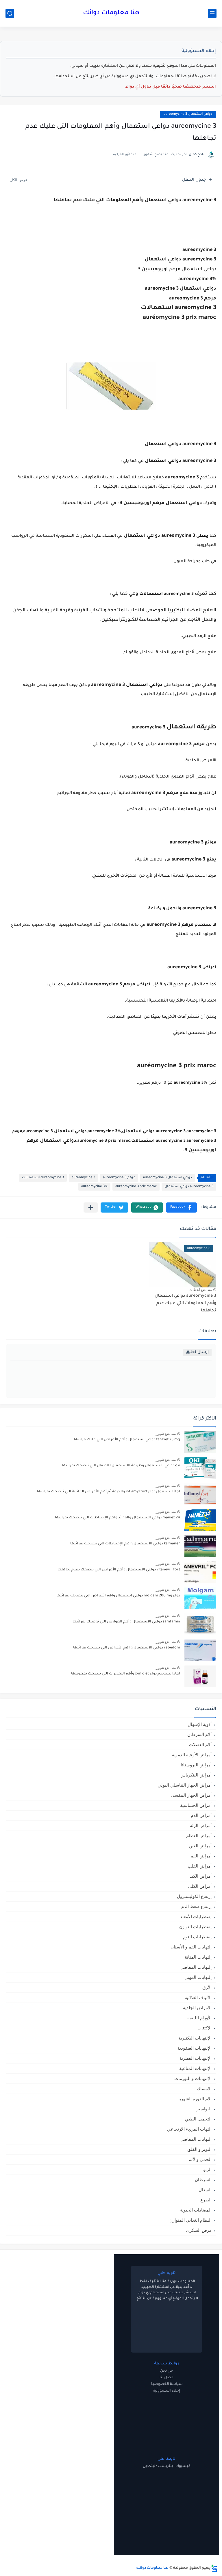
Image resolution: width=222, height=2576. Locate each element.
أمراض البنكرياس (196, 1775)
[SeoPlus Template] (214, 2568)
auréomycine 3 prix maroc (136, 1187)
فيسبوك (183, 2466)
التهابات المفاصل (196, 2139)
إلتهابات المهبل (198, 1977)
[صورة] (200, 1442)
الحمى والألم (200, 2159)
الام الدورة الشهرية (195, 2099)
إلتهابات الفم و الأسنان (191, 1947)
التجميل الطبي (198, 2119)
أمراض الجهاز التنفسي (191, 1795)
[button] (181, 1207)
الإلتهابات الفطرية (196, 2058)
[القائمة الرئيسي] (212, 13)
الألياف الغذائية (198, 1997)
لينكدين (149, 2466)
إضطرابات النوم (197, 1937)
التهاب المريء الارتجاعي (189, 2129)
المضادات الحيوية (196, 2210)
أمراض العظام (199, 1836)
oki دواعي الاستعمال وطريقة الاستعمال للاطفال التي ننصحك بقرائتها (121, 1466)
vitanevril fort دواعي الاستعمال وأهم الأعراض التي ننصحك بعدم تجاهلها (119, 1570)
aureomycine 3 (83, 1178)
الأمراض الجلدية (197, 2008)
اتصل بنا (166, 2378)
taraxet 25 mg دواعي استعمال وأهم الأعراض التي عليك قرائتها (127, 1440)
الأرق (207, 1987)
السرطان (203, 2180)
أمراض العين (200, 1846)
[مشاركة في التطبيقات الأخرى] (91, 1207)
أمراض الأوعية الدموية (192, 1755)
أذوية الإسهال (200, 1724)
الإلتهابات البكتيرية (195, 2038)
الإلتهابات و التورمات (193, 2078)
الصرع (206, 2200)
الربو (207, 2169)
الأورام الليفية (199, 2018)
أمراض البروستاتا (196, 1765)
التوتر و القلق (199, 2149)
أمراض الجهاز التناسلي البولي (185, 1785)
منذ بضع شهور (166, 1434)
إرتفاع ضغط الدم (196, 1906)
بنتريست (165, 2466)
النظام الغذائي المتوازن (190, 2220)
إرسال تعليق (197, 1352)
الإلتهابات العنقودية (195, 2048)
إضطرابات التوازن (195, 1927)
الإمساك (204, 2089)
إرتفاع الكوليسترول (194, 1896)
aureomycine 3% (94, 1187)
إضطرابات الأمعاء (196, 1917)
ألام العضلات (200, 1745)
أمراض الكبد (201, 1876)
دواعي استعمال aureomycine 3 (188, 114)
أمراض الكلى (200, 1886)
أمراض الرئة (201, 1825)
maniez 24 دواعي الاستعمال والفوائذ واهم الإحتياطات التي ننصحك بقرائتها (118, 1518)
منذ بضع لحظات (201, 1290)
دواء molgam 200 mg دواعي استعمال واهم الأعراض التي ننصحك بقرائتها (118, 1596)
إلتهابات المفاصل (196, 1967)
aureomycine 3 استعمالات (43, 1178)
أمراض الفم (201, 1856)
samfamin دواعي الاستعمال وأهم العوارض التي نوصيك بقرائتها (126, 1622)
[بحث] (10, 13)
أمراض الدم (201, 1815)
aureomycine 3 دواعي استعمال (189, 1187)
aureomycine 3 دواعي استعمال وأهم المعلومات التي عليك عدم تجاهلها (185, 1303)
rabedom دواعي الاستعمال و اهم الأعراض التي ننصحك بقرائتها (127, 1648)
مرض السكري (199, 2230)
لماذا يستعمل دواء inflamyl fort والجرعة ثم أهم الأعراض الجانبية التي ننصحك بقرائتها (109, 1492)
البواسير (204, 2109)
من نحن (166, 2371)
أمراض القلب (200, 1866)
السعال (205, 2190)
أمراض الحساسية (196, 1805)
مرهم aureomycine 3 (119, 1178)
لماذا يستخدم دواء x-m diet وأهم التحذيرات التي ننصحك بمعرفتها (126, 1674)
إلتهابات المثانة (198, 1957)
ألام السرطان (199, 1734)
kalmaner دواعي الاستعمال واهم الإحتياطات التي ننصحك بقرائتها (125, 1544)
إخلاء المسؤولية (166, 2391)
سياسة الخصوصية (167, 2384)
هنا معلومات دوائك (111, 13)
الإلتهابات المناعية (195, 2068)
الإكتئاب (205, 2028)
